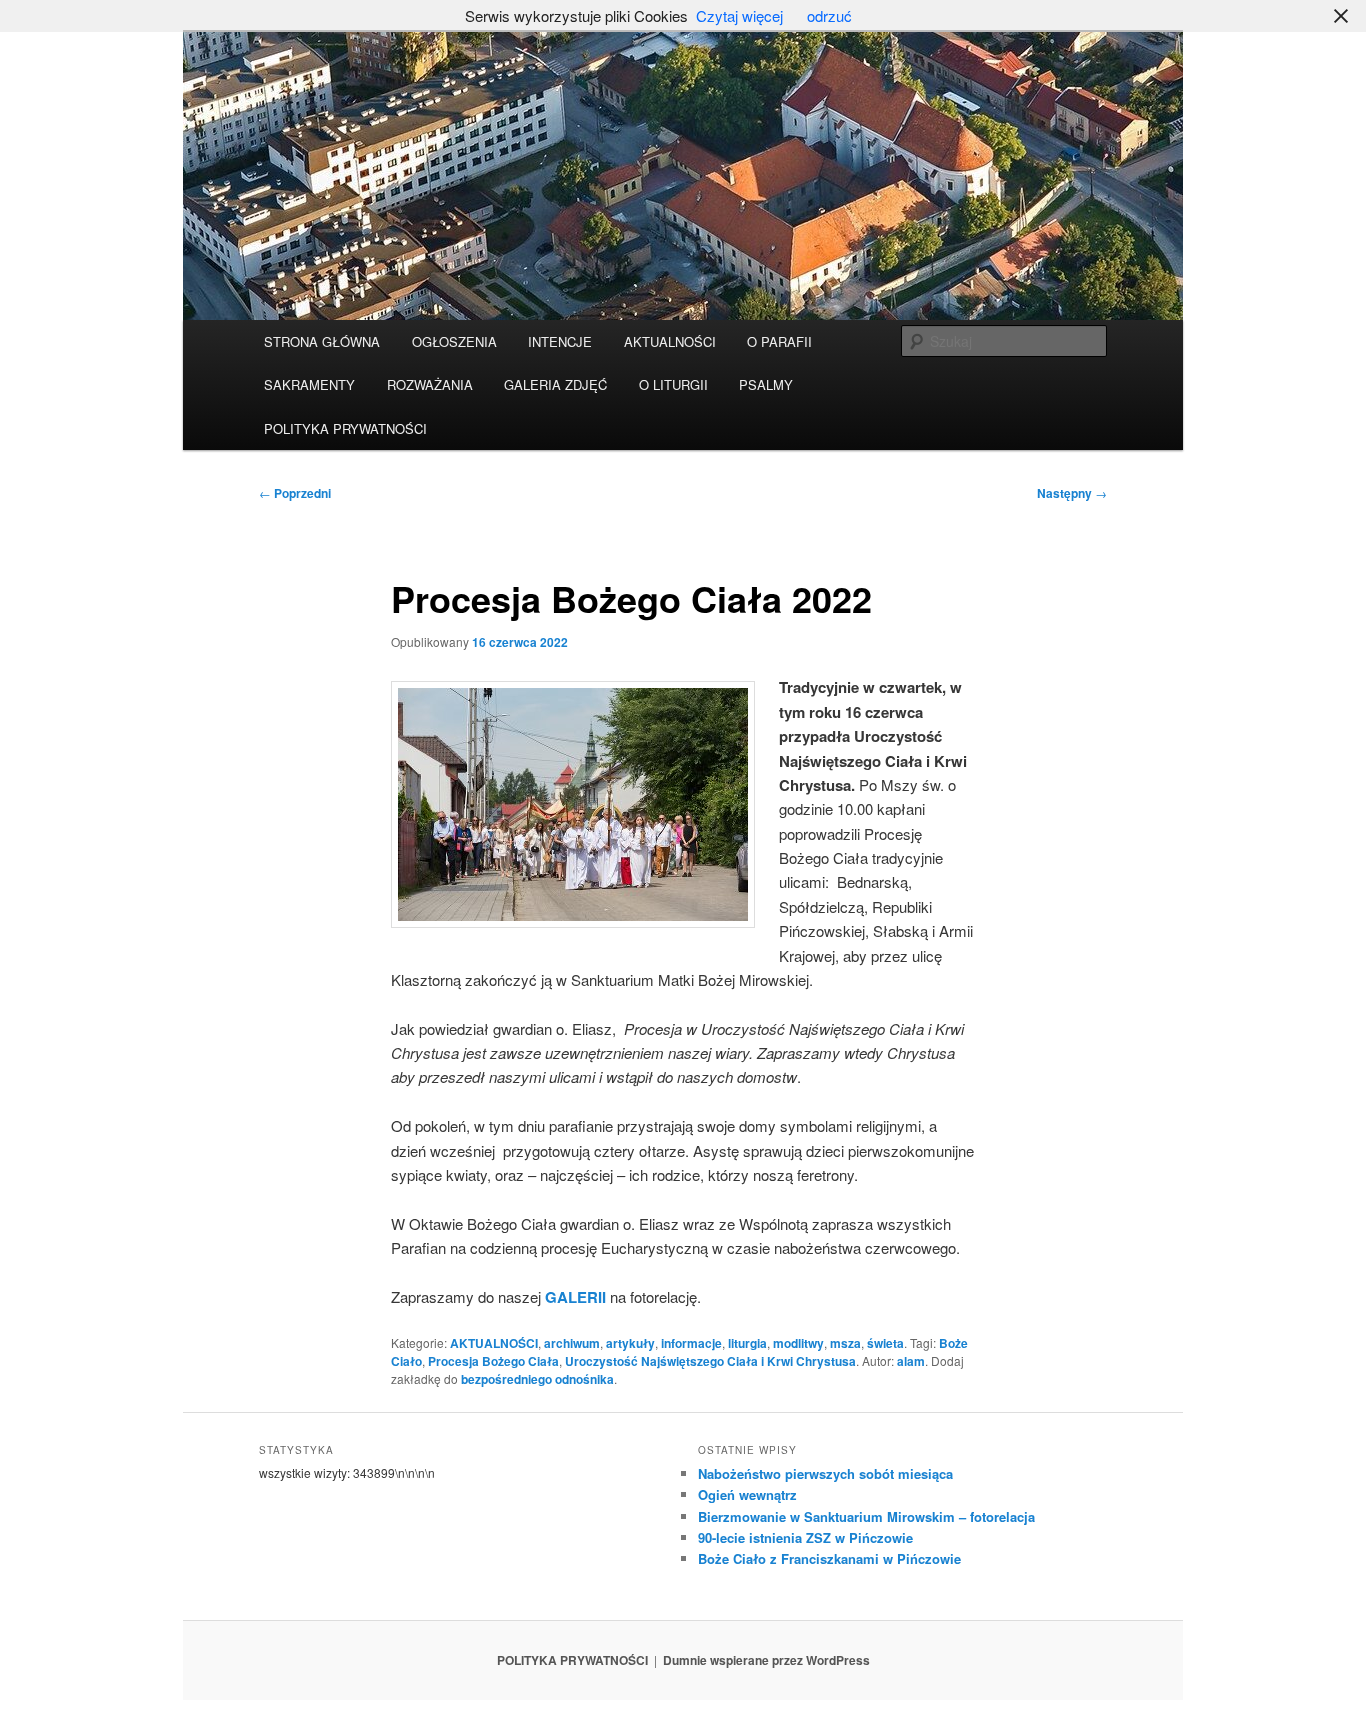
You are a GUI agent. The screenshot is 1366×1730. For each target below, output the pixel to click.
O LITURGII (673, 384)
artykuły (630, 1343)
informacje (691, 1343)
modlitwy (798, 1343)
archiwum (572, 1343)
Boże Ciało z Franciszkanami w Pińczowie (829, 1558)
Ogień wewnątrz (747, 1494)
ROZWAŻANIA (430, 384)
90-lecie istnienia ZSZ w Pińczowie (805, 1537)
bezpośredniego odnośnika (537, 1379)
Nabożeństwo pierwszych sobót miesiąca (825, 1473)
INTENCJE (560, 341)
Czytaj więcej (739, 15)
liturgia (747, 1343)
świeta (885, 1343)
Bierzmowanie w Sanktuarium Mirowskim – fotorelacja (866, 1516)
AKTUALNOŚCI (670, 341)
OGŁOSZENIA (454, 341)
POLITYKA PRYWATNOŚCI (345, 428)
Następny (1072, 493)
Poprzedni (295, 493)
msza (845, 1343)
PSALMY (766, 384)
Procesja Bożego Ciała (493, 1361)
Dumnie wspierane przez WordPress (766, 1660)
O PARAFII (779, 341)
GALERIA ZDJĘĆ (555, 384)
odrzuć (829, 15)
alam (911, 1361)
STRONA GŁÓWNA (322, 341)
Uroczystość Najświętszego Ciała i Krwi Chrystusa (710, 1361)
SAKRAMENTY (309, 384)
